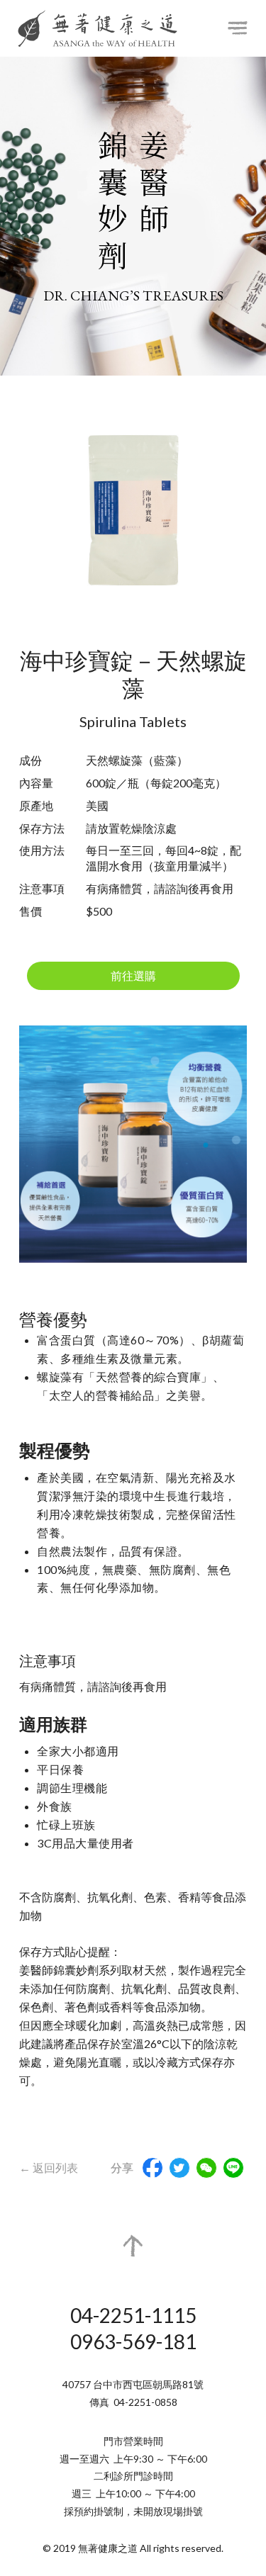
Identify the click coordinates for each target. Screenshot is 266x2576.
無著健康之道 (98, 28)
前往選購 (133, 975)
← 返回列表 (49, 2167)
